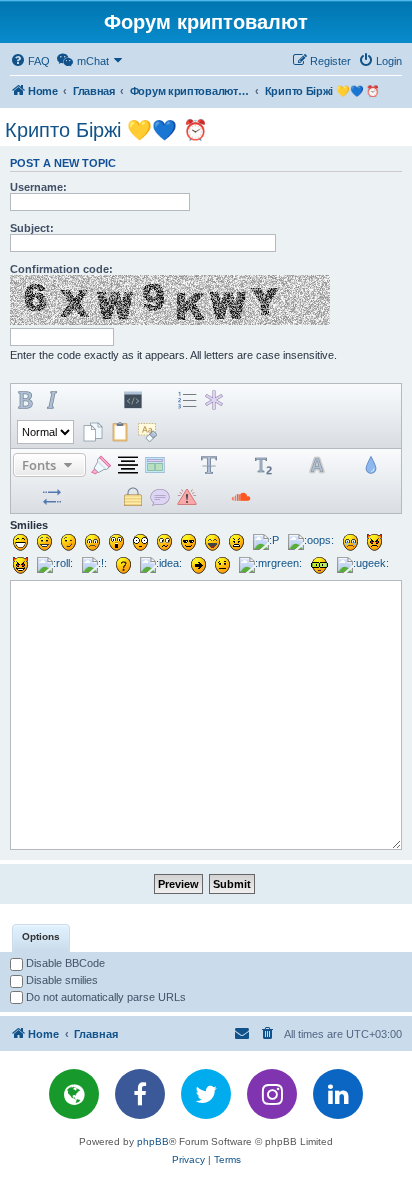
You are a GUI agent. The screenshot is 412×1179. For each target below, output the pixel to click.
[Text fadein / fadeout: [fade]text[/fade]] (25, 497)
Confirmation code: (61, 269)
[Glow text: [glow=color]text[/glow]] (290, 465)
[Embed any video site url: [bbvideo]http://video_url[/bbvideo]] (268, 497)
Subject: (32, 228)
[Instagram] (272, 1094)
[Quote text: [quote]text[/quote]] (106, 400)
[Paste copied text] (120, 432)
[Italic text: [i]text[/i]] (52, 400)
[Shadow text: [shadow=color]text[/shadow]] (317, 465)
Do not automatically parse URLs (104, 997)
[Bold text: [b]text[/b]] (25, 400)
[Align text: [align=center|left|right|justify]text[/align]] (128, 465)
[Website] (74, 1094)
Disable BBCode (64, 963)
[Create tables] (295, 497)
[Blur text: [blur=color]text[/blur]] (371, 465)
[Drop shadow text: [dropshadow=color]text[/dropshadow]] (344, 465)
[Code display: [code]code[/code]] (133, 400)
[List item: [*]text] (214, 400)
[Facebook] (140, 1094)
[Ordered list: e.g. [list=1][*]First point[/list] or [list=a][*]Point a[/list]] (187, 400)
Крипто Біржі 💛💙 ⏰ (106, 130)
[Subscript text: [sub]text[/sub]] (263, 465)
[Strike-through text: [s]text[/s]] (209, 465)
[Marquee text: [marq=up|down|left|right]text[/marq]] (79, 497)
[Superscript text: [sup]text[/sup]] (236, 465)
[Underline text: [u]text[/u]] (79, 400)
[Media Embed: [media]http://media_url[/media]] (295, 400)
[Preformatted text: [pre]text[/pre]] (182, 465)
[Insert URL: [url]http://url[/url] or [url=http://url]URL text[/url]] (268, 400)
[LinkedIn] (338, 1094)
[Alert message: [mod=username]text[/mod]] (187, 497)
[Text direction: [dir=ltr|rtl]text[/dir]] (52, 497)
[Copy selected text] (93, 432)
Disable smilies (60, 980)
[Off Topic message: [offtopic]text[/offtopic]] (160, 497)
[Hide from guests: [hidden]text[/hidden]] (133, 497)
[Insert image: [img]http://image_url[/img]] (241, 400)
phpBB (153, 1141)
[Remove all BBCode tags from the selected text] (147, 432)
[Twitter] (206, 1094)
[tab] (41, 938)
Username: (38, 187)
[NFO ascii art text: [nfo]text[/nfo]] (214, 497)
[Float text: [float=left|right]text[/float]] (155, 465)
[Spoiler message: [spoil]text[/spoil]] (106, 497)
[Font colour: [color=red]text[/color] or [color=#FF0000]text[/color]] (322, 400)
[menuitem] (30, 61)
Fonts (40, 465)
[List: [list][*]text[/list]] (160, 400)
